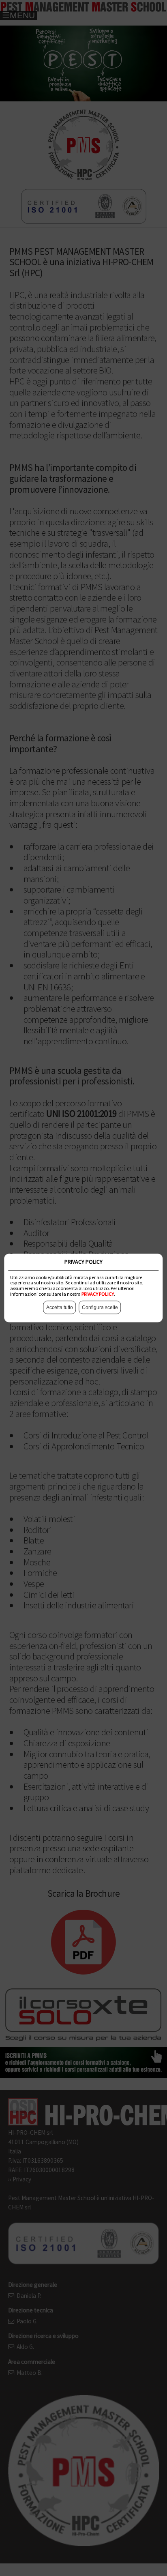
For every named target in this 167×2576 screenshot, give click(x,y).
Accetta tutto (60, 1308)
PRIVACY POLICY (98, 1294)
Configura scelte (100, 1308)
